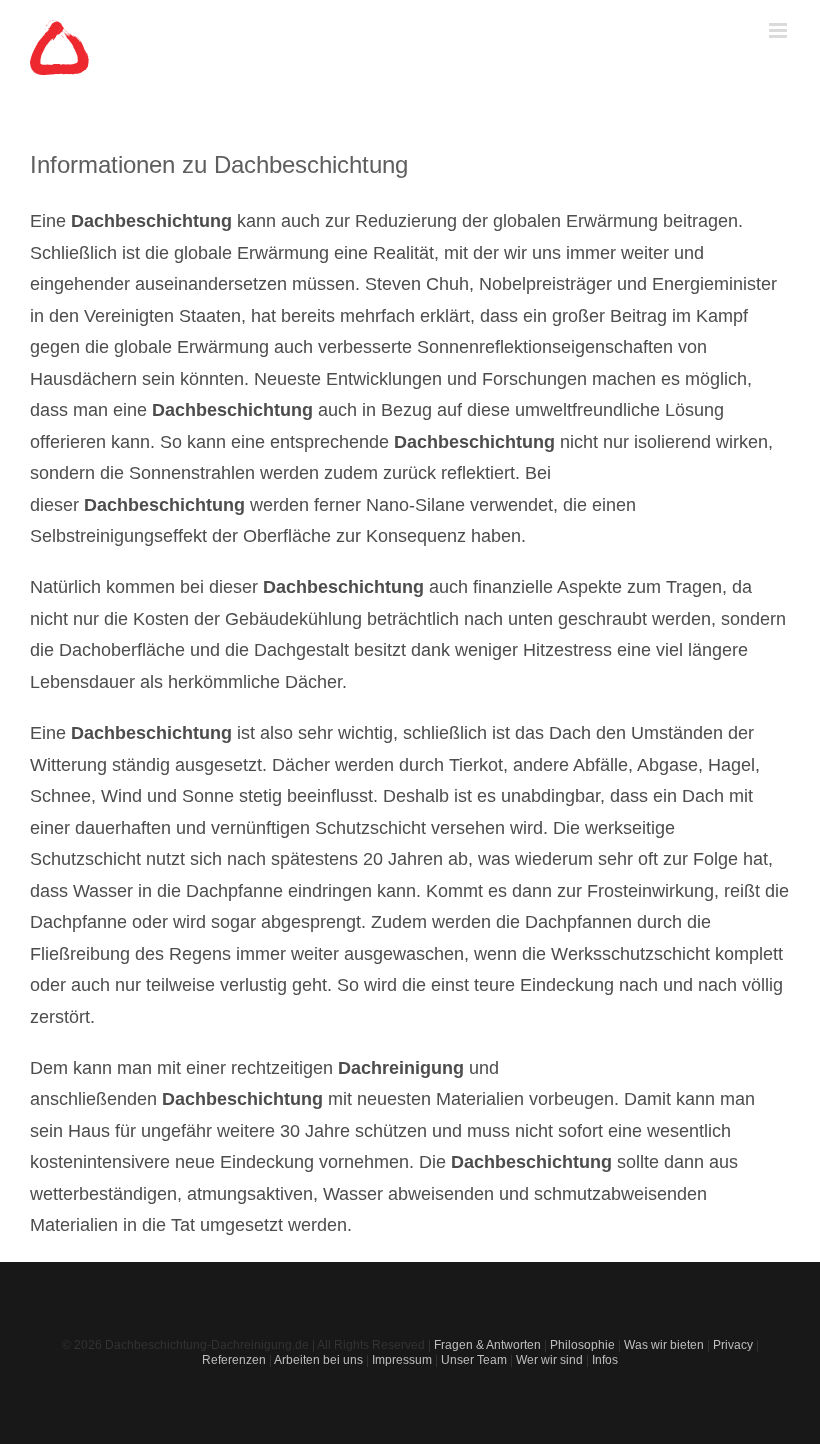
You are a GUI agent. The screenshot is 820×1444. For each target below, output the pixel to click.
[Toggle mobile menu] (779, 30)
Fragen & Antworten (487, 1345)
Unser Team (474, 1360)
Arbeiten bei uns (318, 1360)
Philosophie (582, 1345)
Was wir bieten (664, 1345)
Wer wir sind (549, 1360)
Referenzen (234, 1360)
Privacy (733, 1345)
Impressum (402, 1360)
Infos (605, 1360)
